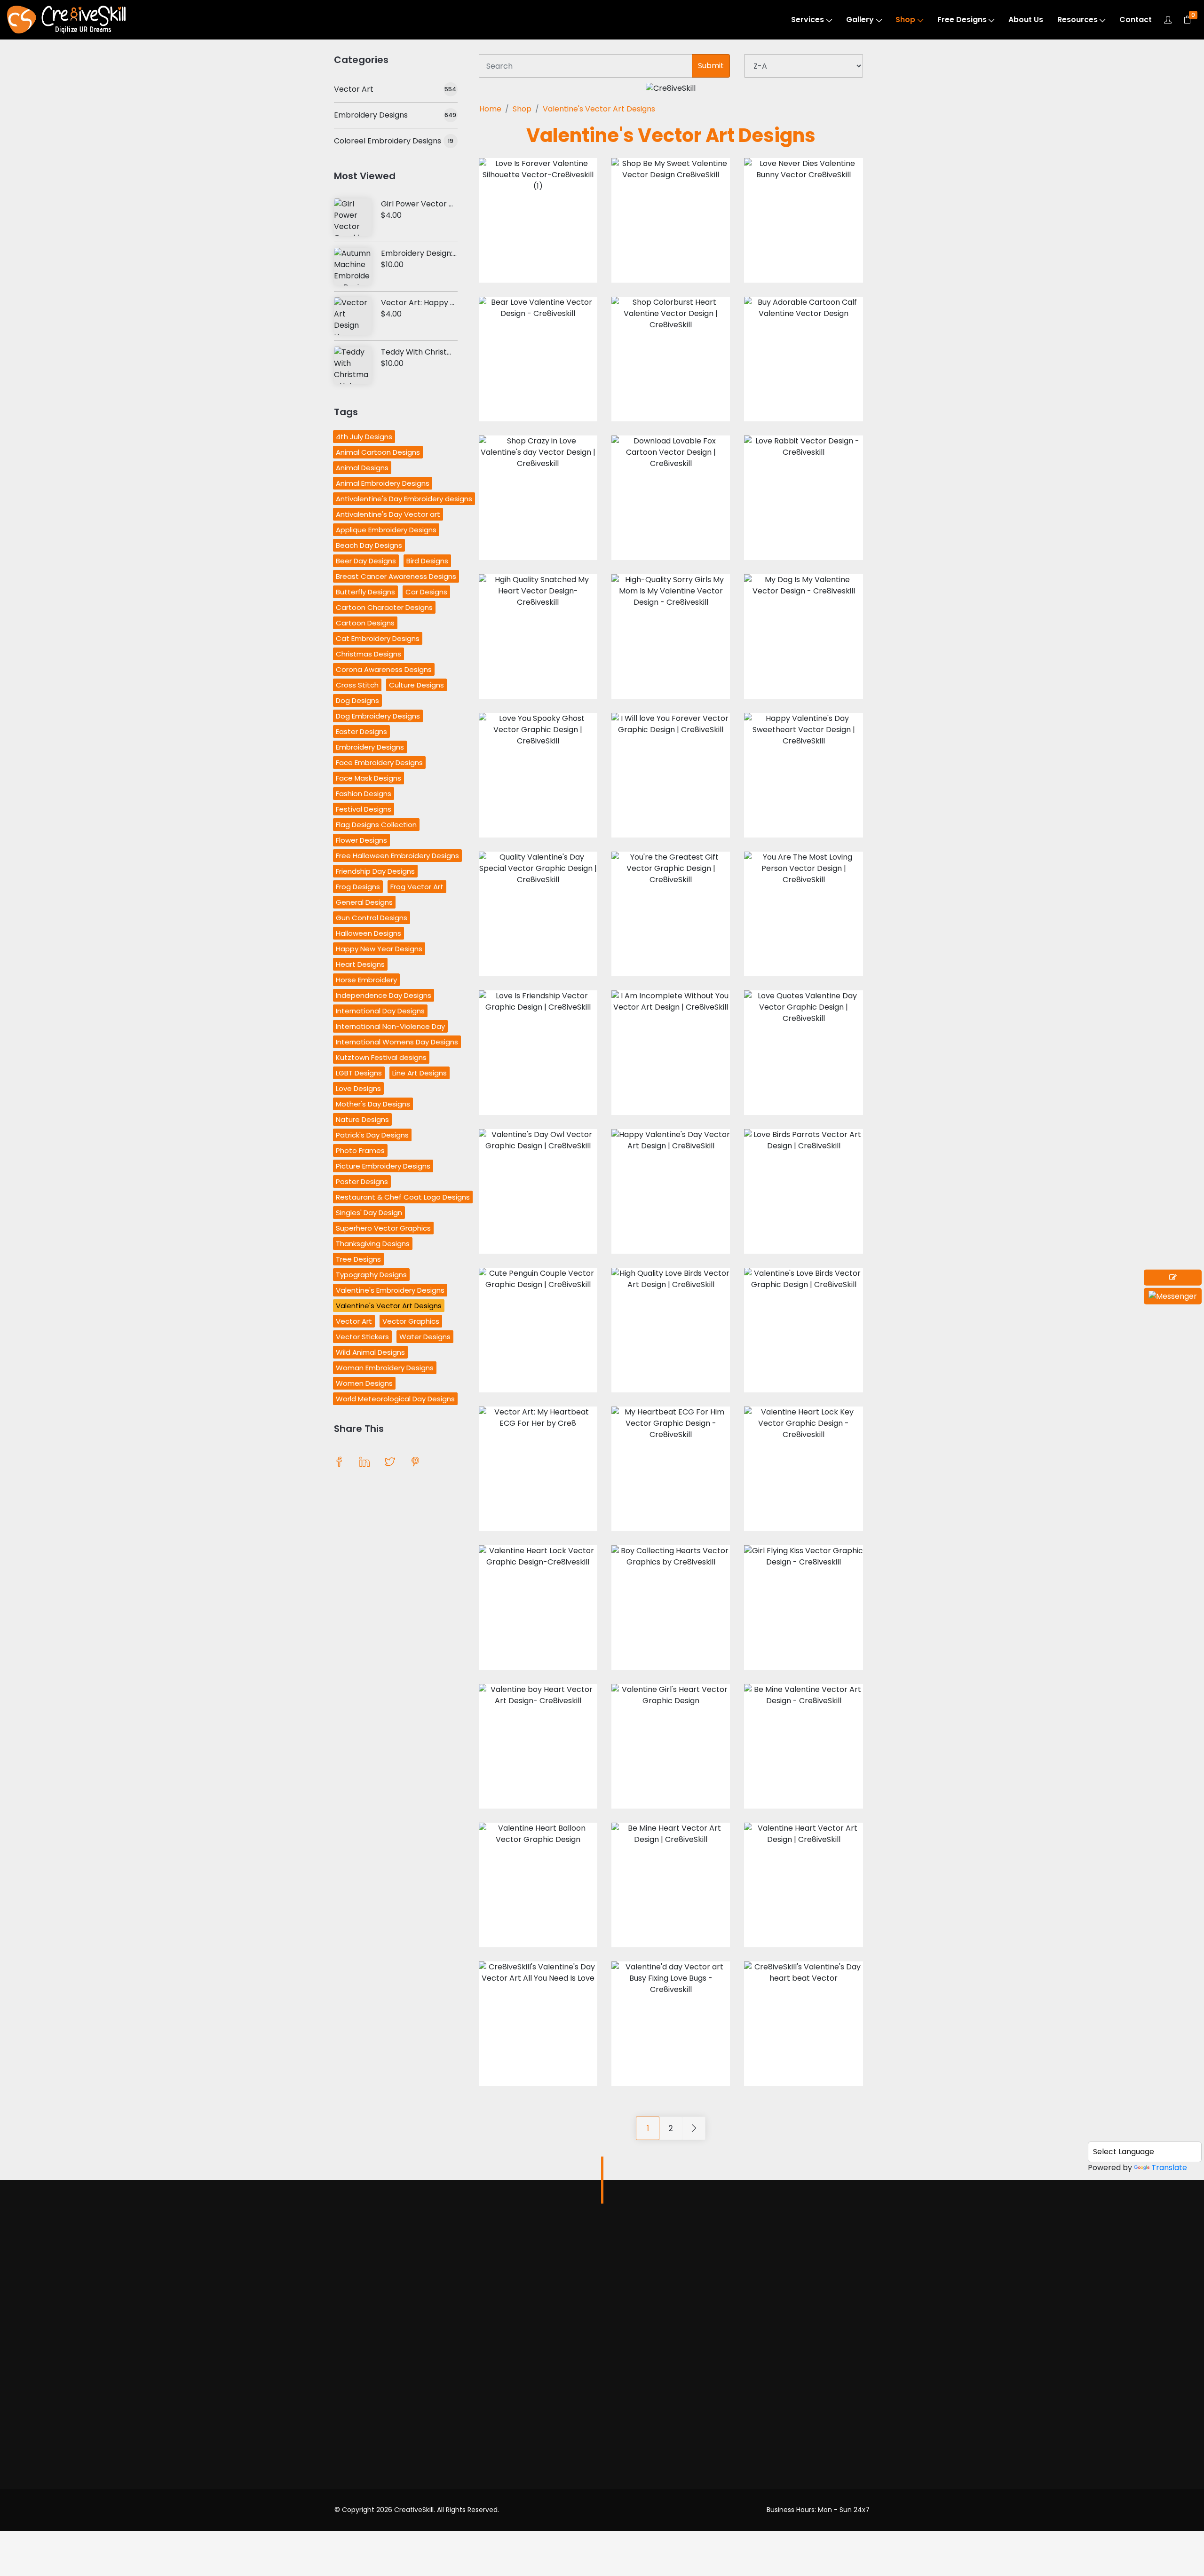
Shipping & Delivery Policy (679, 2408)
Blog (652, 2450)
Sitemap (659, 2486)
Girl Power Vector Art (421, 204)
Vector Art (354, 89)
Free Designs (962, 20)
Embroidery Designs (371, 115)
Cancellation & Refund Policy (685, 2380)
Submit (711, 66)
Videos (347, 2346)
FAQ (652, 2432)
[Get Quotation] (1173, 1278)
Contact (1136, 20)
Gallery (860, 20)
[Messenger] (1173, 1296)
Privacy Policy (669, 2357)
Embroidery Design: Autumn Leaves (446, 253)
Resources (1077, 20)
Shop (905, 20)
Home (490, 109)
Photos (347, 2327)
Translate (1169, 2168)
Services (808, 20)
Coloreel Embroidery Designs (388, 141)
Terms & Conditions (680, 2338)
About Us (1026, 20)
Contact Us (665, 2468)
